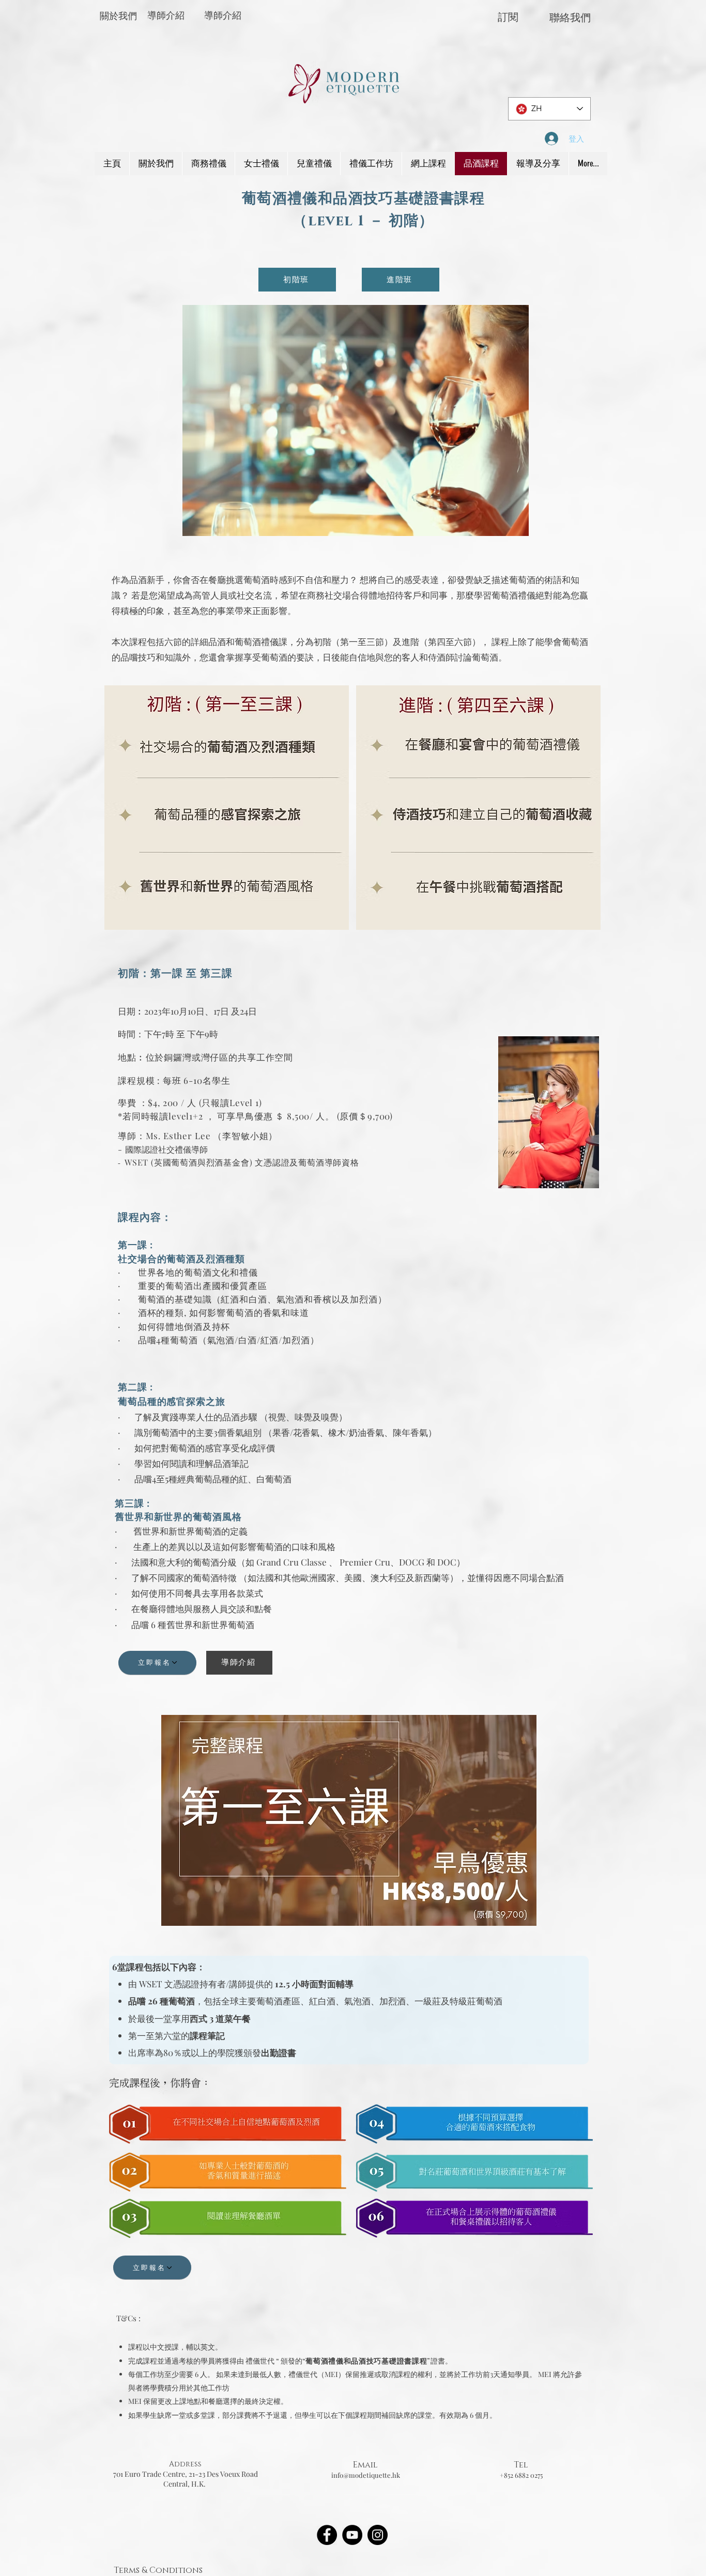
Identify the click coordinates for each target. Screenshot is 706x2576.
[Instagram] (378, 2535)
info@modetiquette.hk (366, 2475)
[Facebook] (327, 2535)
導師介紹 (166, 16)
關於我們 (118, 16)
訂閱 (508, 17)
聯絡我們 (570, 18)
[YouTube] (352, 2535)
